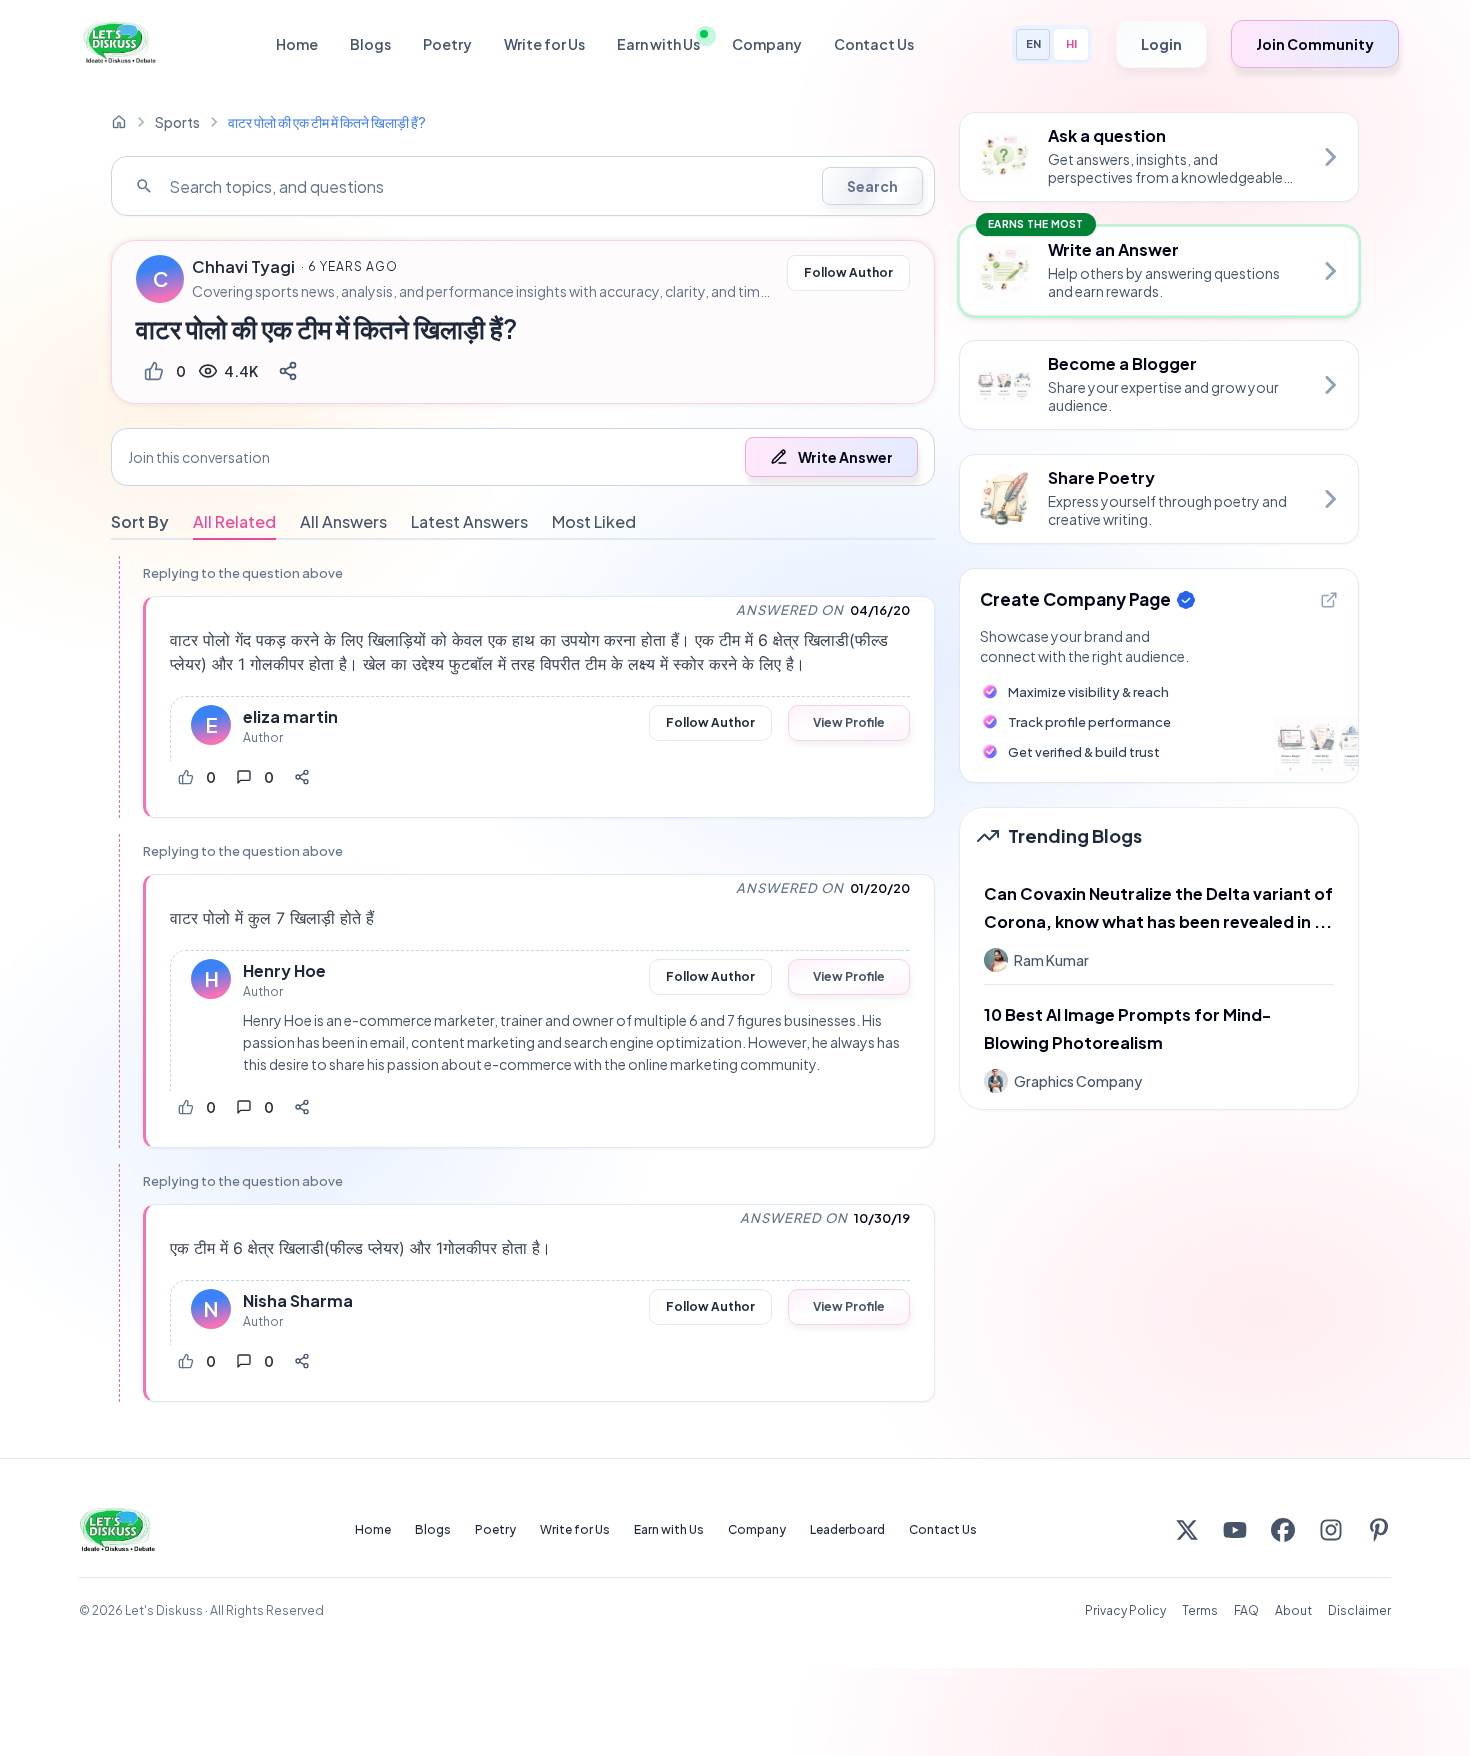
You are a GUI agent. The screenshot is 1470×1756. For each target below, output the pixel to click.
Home (297, 44)
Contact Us (874, 44)
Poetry (447, 44)
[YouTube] (1235, 1530)
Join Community (1315, 44)
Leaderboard (847, 1529)
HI (1071, 43)
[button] (523, 457)
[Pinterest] (1379, 1530)
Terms (1200, 1610)
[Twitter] (1187, 1530)
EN (1033, 43)
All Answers (343, 521)
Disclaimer (1359, 1610)
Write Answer (845, 457)
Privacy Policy (1125, 1610)
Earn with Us (658, 44)
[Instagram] (1331, 1530)
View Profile (849, 722)
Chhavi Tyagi (243, 267)
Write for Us (544, 44)
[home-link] (119, 122)
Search (872, 186)
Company (767, 44)
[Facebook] (1283, 1530)
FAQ (1246, 1610)
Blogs (370, 44)
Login (1161, 44)
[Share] (288, 371)
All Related (234, 521)
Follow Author (848, 272)
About (1293, 1610)
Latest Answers (469, 521)
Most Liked (594, 521)
